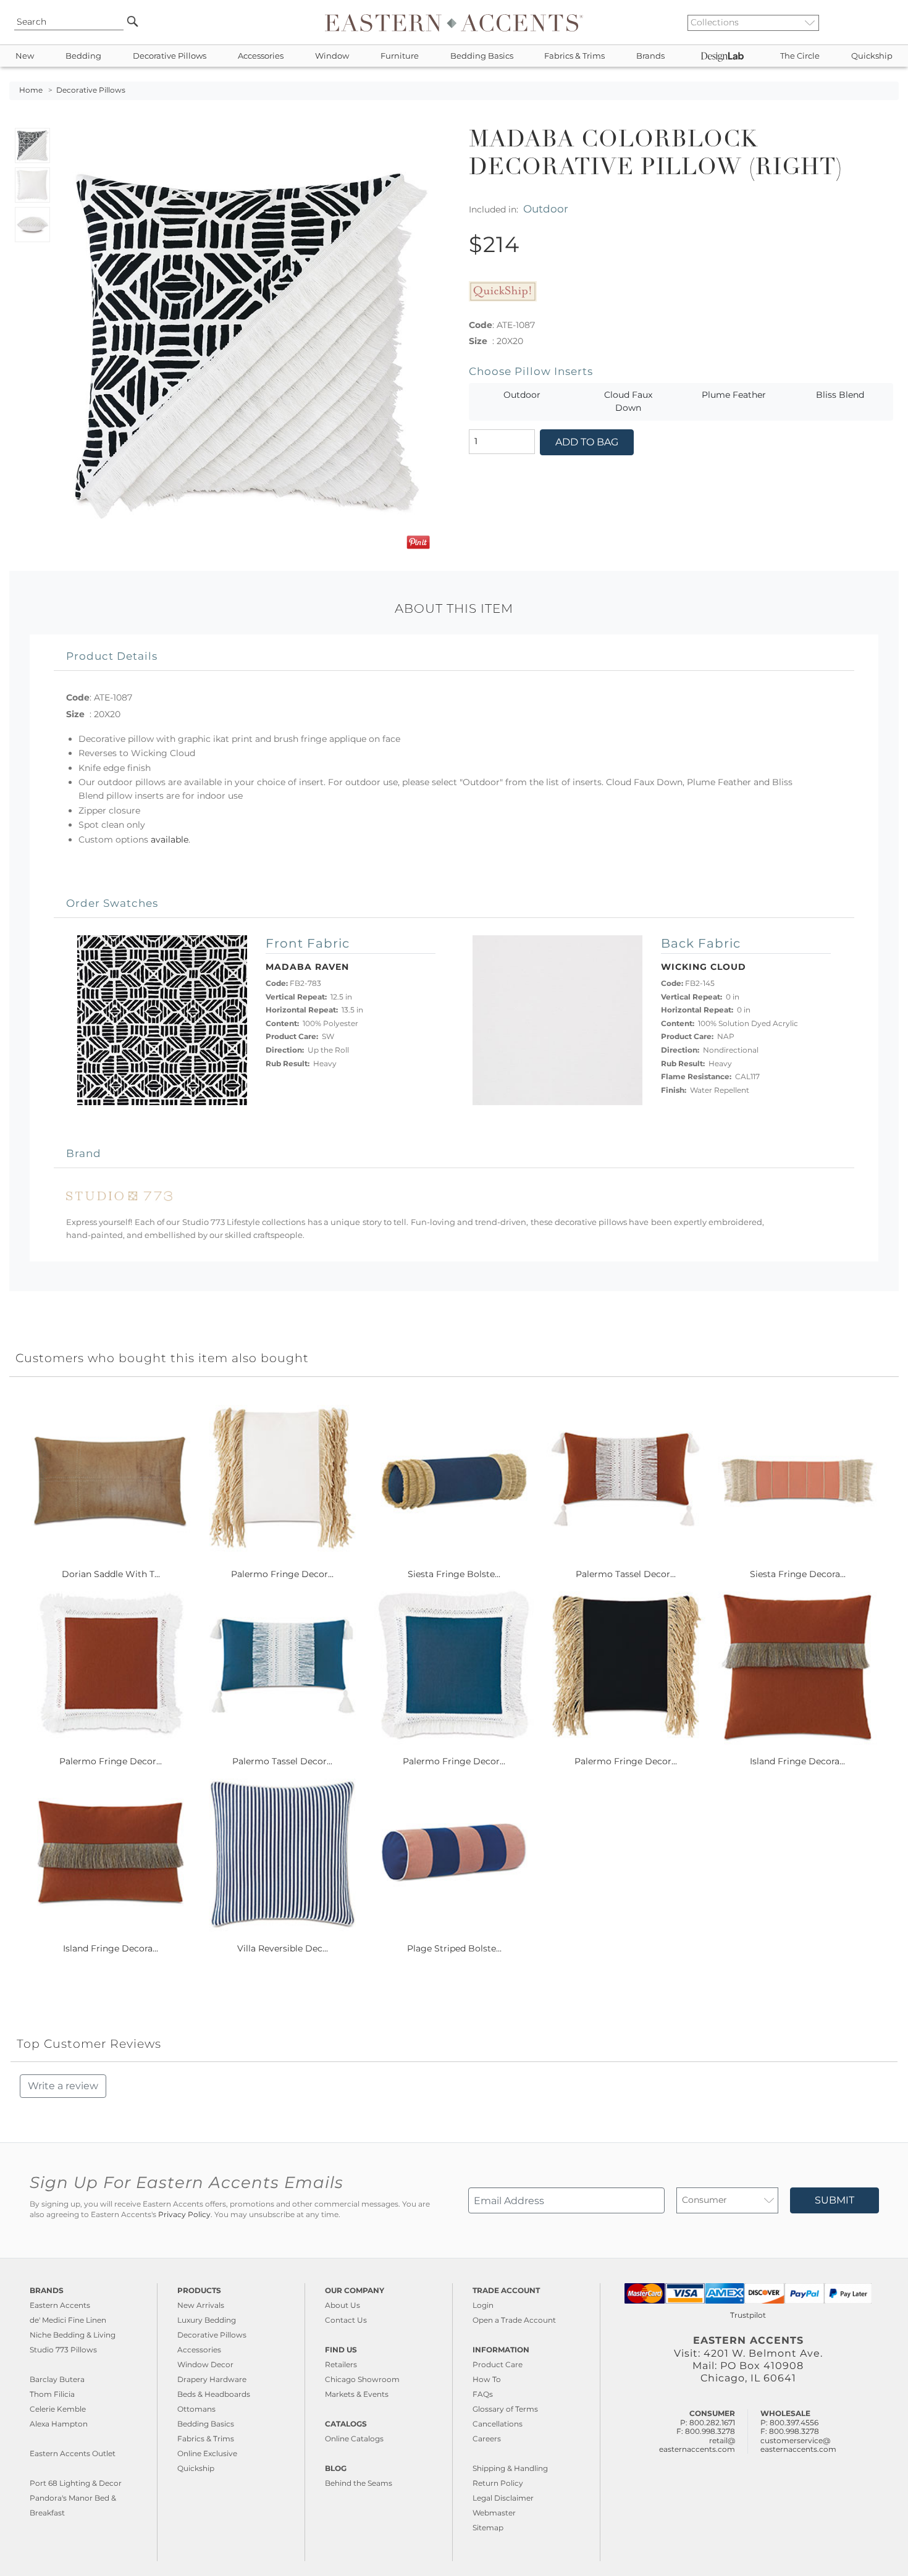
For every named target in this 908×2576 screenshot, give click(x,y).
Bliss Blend (840, 395)
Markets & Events (357, 2394)
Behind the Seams (359, 2483)
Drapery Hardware (212, 2379)
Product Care (498, 2364)
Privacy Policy (184, 2215)
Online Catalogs (354, 2439)
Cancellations (498, 2424)
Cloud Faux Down (628, 402)
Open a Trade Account (514, 2320)
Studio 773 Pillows (63, 2350)
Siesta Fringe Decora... (798, 1574)
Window (332, 56)
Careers (487, 2439)
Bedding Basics (482, 56)
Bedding (83, 56)
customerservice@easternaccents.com (798, 2445)
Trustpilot (748, 2315)
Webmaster (494, 2513)
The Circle (800, 56)
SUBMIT (834, 2200)
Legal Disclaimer (503, 2498)
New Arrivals (201, 2305)
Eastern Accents (60, 2305)
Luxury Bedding (207, 2320)
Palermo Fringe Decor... (282, 1574)
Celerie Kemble (58, 2409)
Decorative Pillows (170, 56)
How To (487, 2379)
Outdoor (546, 208)
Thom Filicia (52, 2394)
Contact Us (346, 2320)
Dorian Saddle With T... (111, 1574)
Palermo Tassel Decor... (626, 1574)
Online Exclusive (207, 2453)
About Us (343, 2305)
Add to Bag (587, 442)
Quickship (872, 56)
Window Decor (205, 2364)
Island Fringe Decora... (797, 1761)
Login (483, 2305)
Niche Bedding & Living (73, 2335)
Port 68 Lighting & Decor (76, 2483)
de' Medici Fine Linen (68, 2320)
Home (31, 90)
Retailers (341, 2364)
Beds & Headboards (214, 2394)
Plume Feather (734, 395)
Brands (650, 56)
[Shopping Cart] (890, 22)
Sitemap (488, 2528)
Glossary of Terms (505, 2409)
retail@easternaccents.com (697, 2445)
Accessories (261, 56)
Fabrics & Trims (574, 56)
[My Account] (880, 22)
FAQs (483, 2394)
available (170, 840)
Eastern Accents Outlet (73, 2453)
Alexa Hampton (59, 2424)
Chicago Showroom (362, 2379)
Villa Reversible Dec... (283, 1948)
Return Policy (498, 2483)
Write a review (63, 2086)
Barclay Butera (57, 2379)
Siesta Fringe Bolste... (454, 1574)
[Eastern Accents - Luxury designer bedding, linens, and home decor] (454, 22)
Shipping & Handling (510, 2468)
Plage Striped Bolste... (454, 1948)
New (25, 56)
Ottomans (196, 2409)
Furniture (400, 56)
